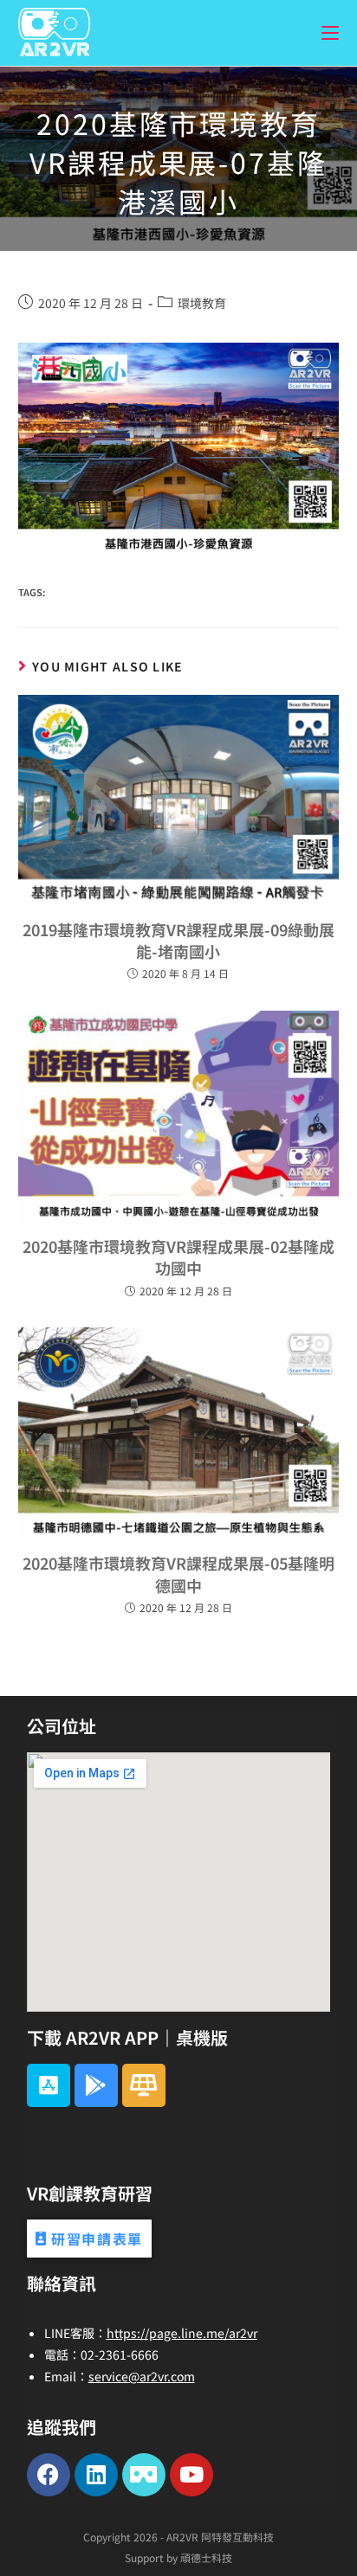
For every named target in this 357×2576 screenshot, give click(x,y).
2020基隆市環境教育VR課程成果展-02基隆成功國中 (178, 1257)
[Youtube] (191, 2475)
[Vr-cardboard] (144, 2475)
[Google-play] (96, 2085)
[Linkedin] (96, 2475)
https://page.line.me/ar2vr (182, 2333)
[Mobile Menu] (330, 32)
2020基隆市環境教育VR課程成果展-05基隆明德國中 (178, 1574)
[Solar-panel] (144, 2085)
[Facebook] (49, 2475)
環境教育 (202, 303)
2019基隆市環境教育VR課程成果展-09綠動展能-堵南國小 (178, 940)
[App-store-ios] (49, 2085)
